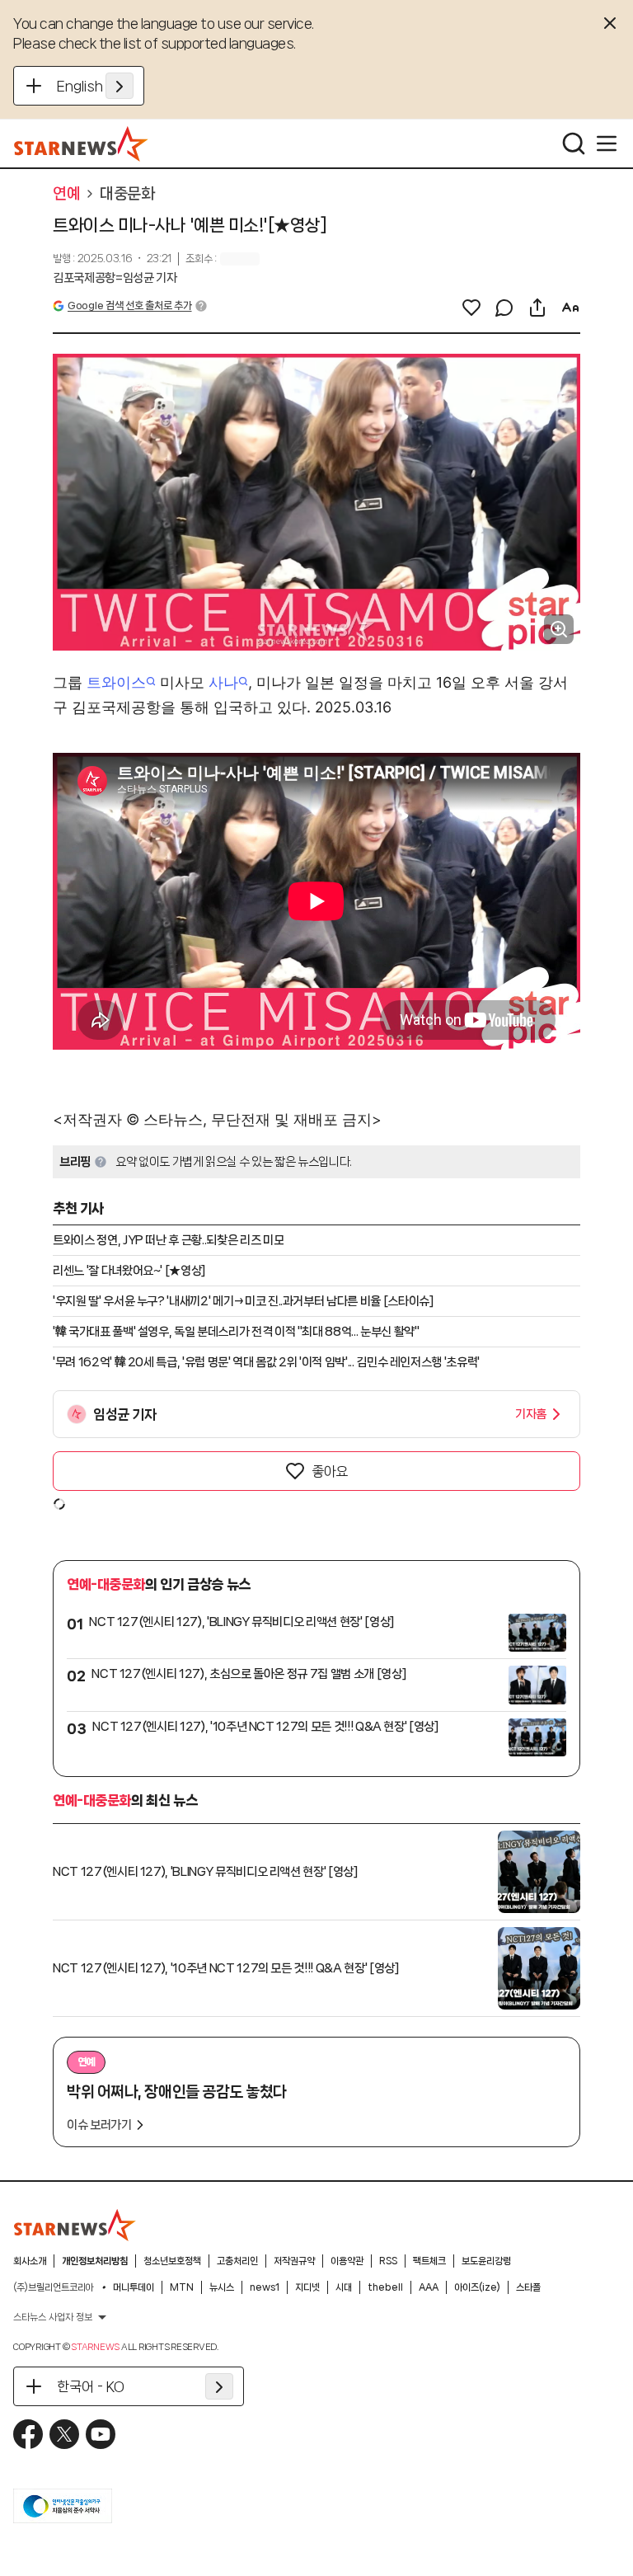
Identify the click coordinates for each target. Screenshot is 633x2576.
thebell (385, 2287)
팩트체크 (429, 2261)
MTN (182, 2287)
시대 (344, 2287)
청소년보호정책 (172, 2261)
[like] (471, 308)
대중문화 (127, 194)
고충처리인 (237, 2261)
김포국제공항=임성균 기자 (115, 278)
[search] (574, 143)
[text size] (570, 308)
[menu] (607, 143)
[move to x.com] (64, 2434)
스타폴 (528, 2287)
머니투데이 (134, 2287)
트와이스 (116, 682)
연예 (66, 194)
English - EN (95, 86)
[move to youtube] (101, 2434)
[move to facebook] (28, 2434)
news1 (265, 2287)
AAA (429, 2287)
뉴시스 (222, 2287)
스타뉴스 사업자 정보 (53, 2317)
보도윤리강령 (486, 2261)
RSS (388, 2261)
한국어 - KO (91, 2386)
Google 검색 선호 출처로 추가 (129, 306)
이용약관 (347, 2261)
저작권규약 (294, 2261)
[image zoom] (559, 629)
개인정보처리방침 (95, 2261)
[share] (537, 308)
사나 (223, 682)
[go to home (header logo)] (81, 143)
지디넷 (307, 2287)
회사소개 (30, 2261)
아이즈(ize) (477, 2287)
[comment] (504, 308)
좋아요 (330, 1471)
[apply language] (120, 86)
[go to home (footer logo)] (75, 2225)
